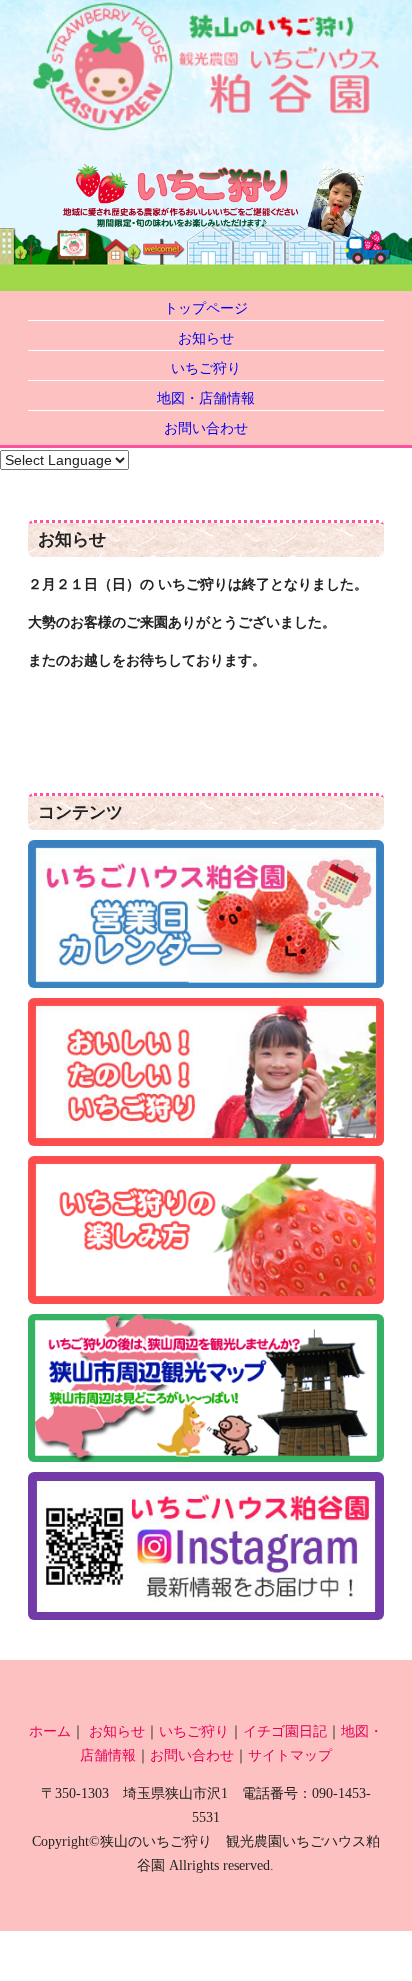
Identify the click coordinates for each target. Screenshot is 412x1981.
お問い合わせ (206, 428)
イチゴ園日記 (285, 1731)
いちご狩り (206, 368)
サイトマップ (290, 1755)
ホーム (50, 1731)
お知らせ (206, 338)
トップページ (206, 308)
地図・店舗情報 (206, 398)
